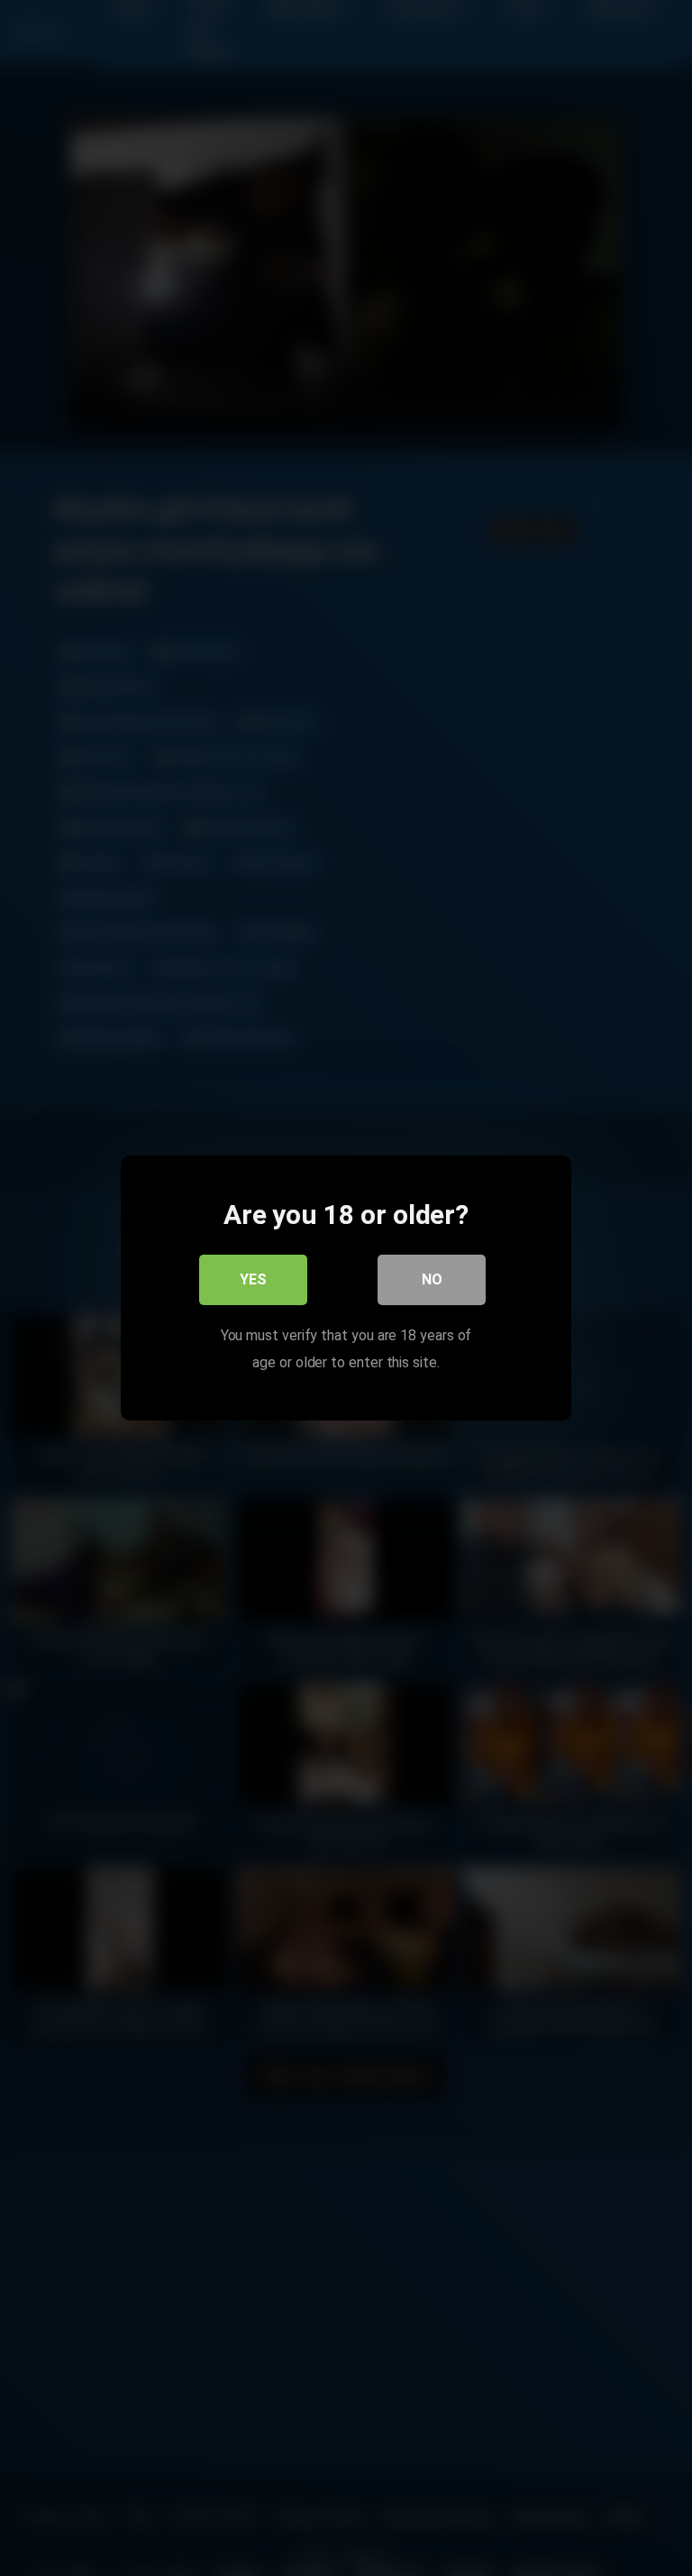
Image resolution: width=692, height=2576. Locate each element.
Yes (253, 1279)
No (432, 1279)
